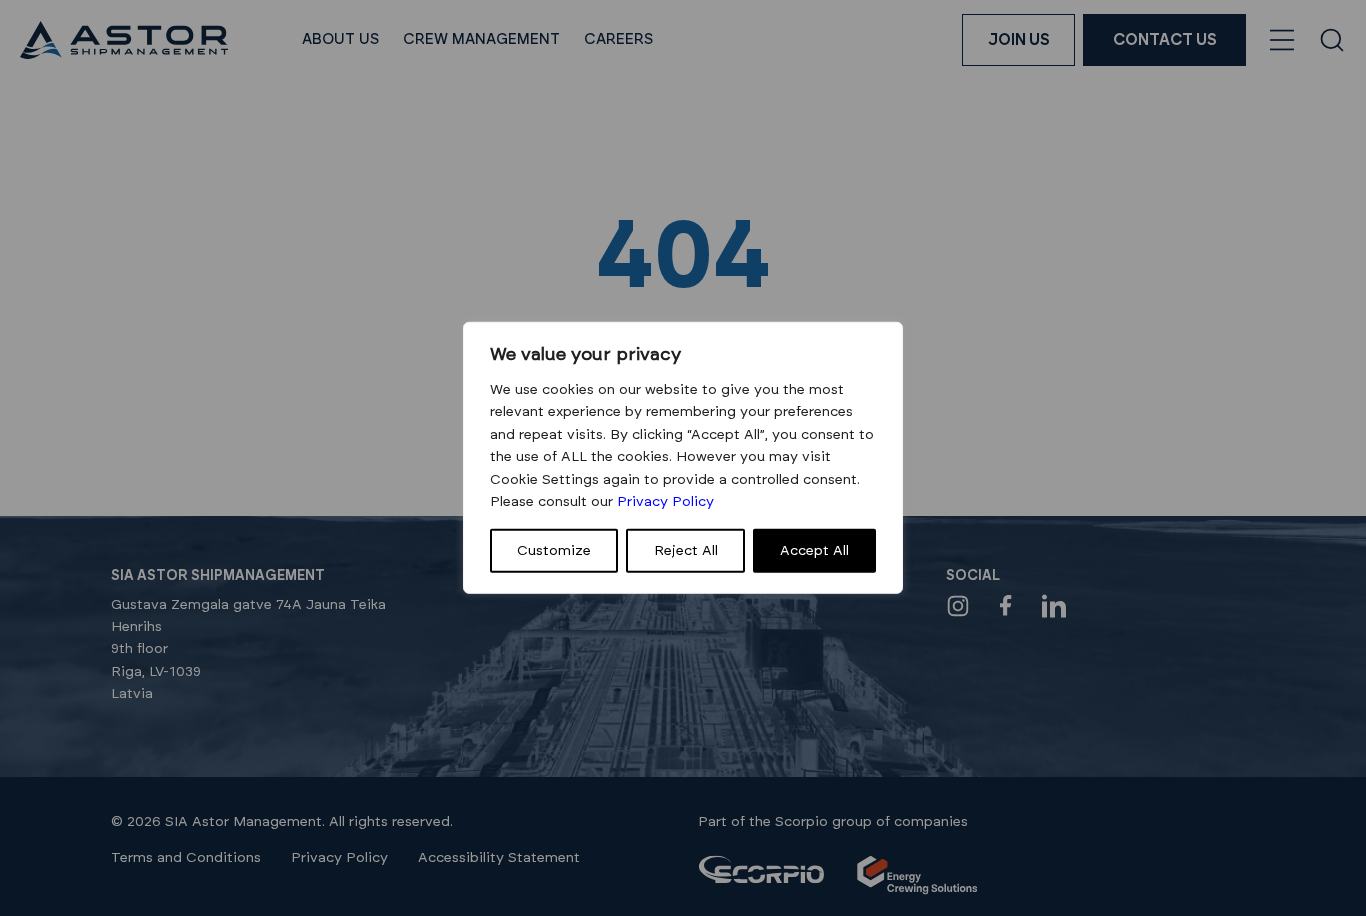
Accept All (814, 551)
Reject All (686, 551)
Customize (554, 551)
